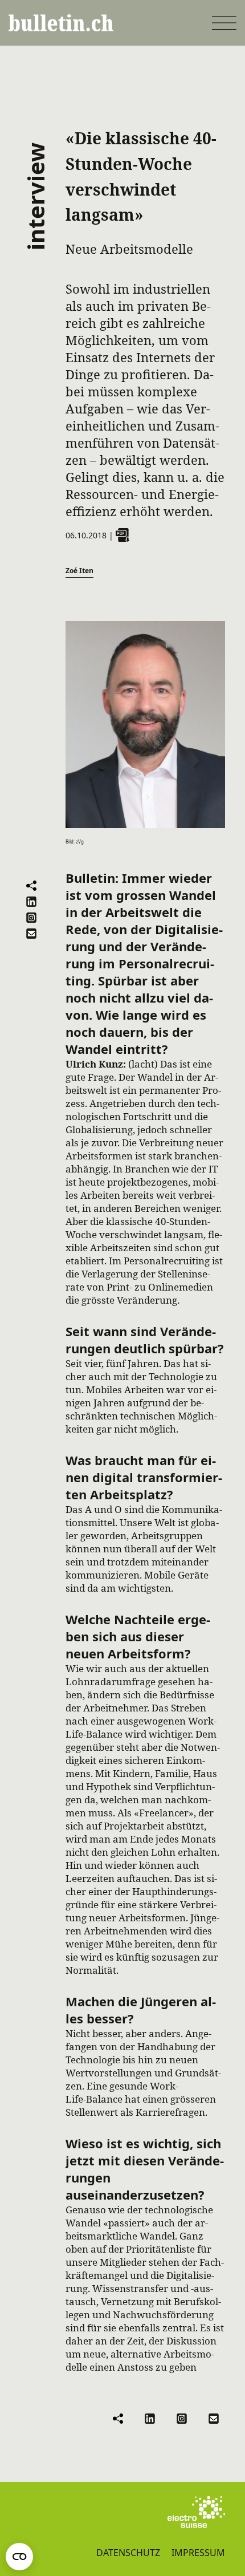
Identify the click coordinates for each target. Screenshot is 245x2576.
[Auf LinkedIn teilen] (31, 902)
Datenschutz (128, 2553)
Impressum (198, 2553)
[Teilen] (31, 886)
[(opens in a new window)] (196, 2512)
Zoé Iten (79, 571)
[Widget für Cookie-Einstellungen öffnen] (19, 2557)
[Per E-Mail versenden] (31, 934)
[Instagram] (31, 918)
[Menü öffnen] (224, 23)
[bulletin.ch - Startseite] (61, 23)
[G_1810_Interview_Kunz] (122, 535)
